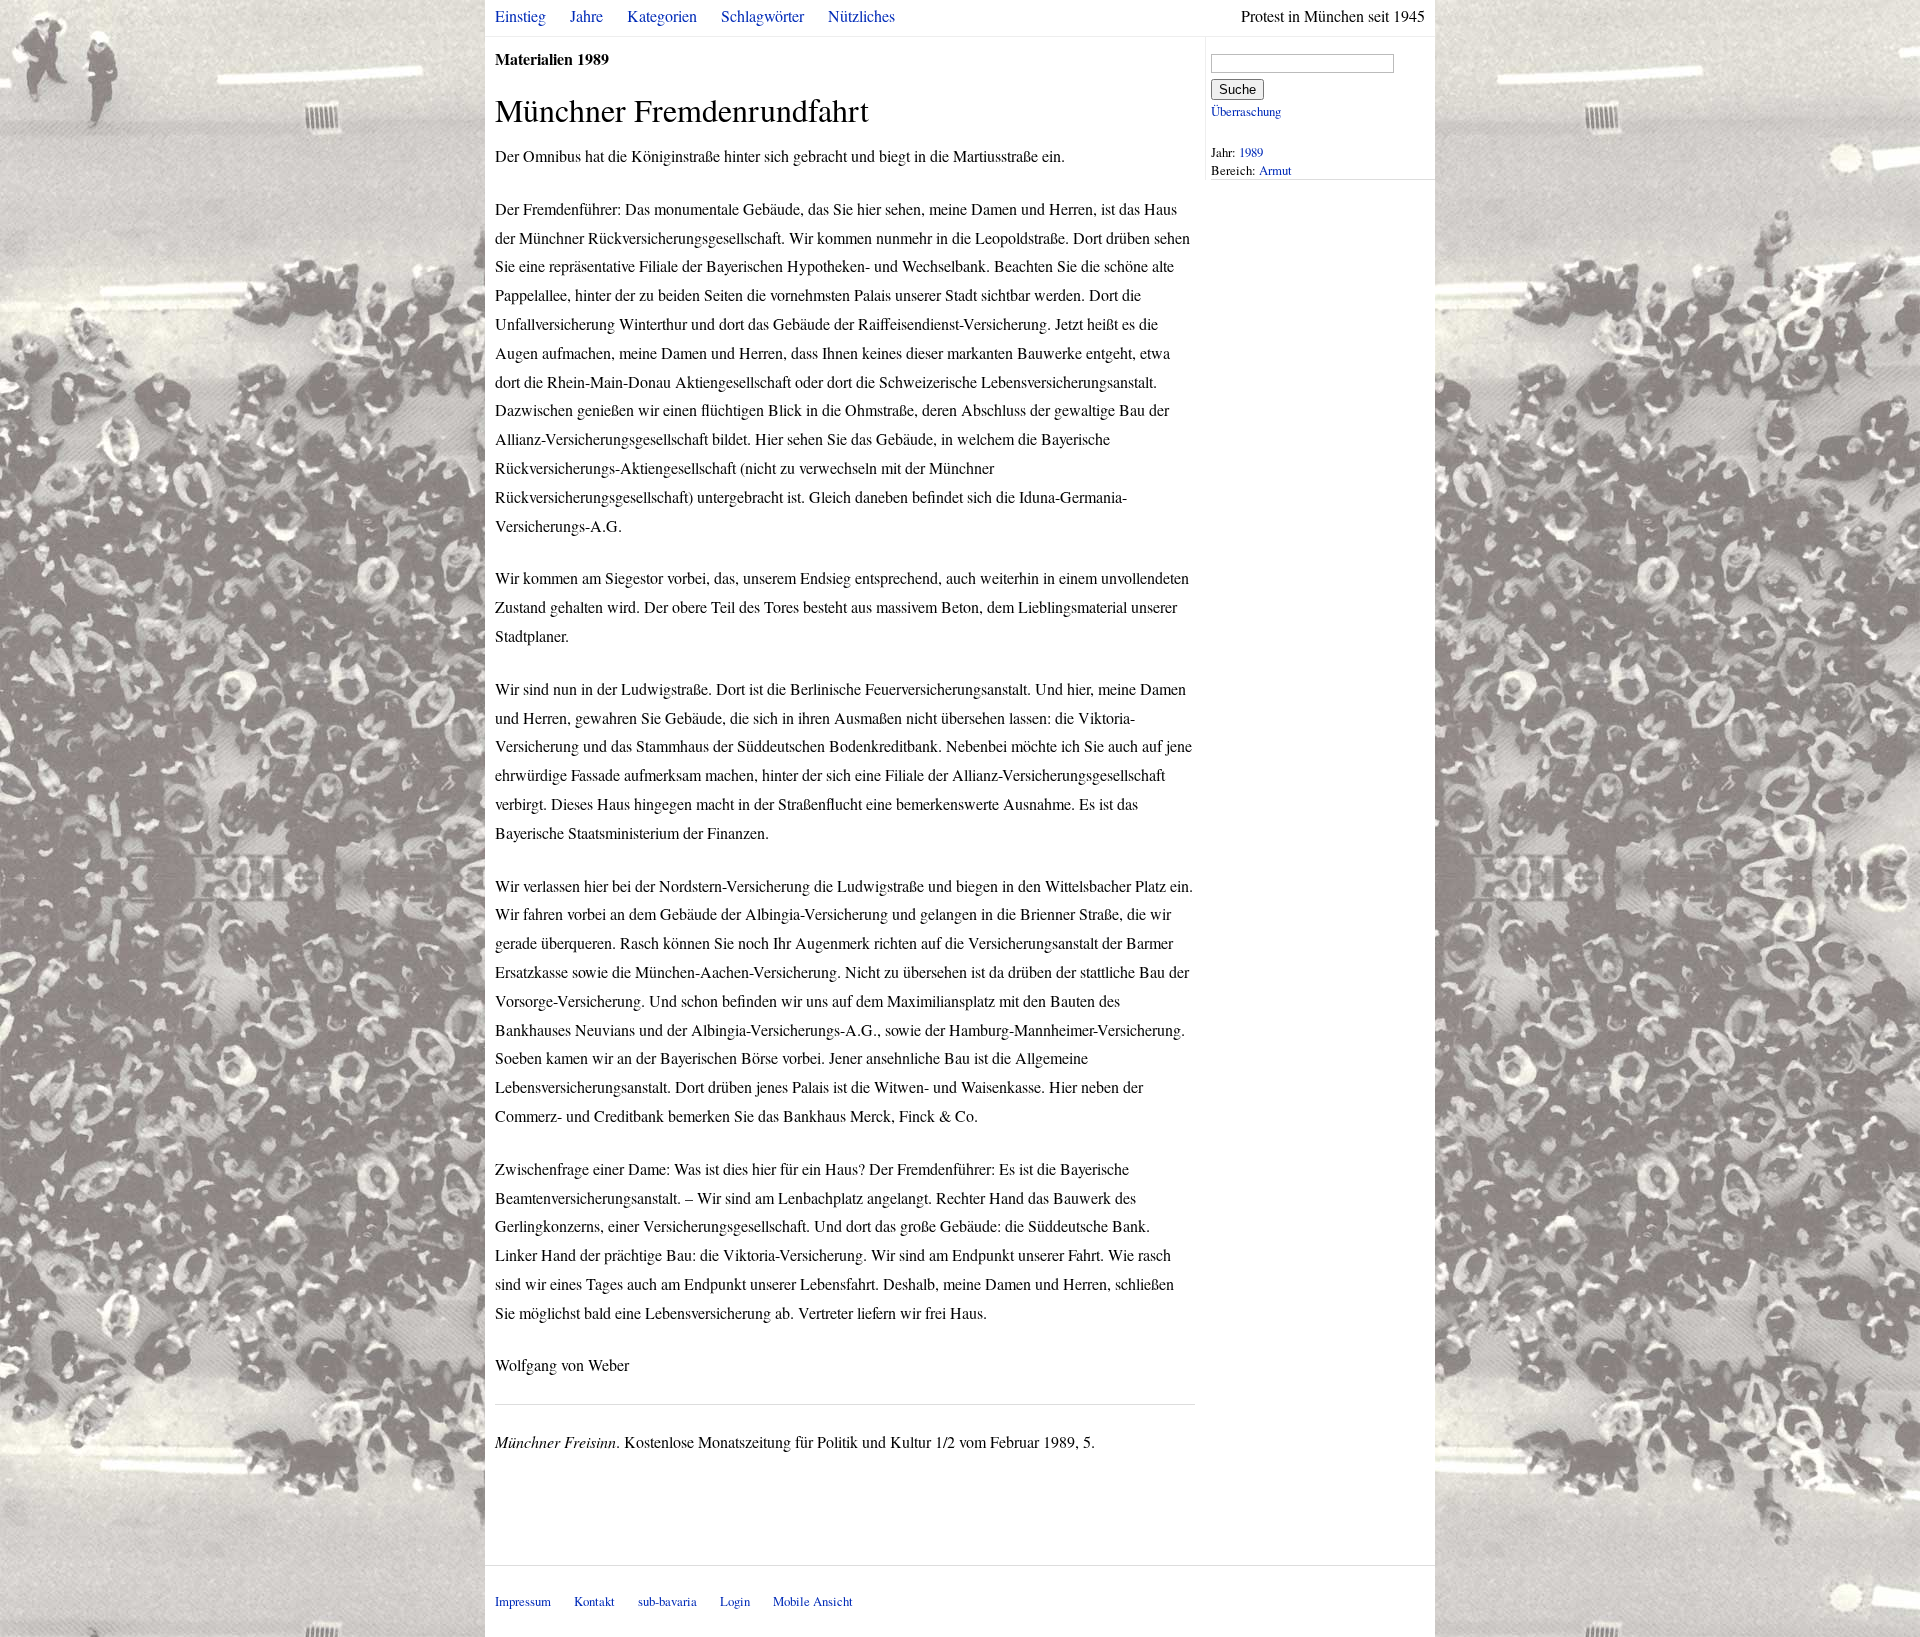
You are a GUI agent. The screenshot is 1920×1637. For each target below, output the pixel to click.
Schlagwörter (762, 15)
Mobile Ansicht (813, 1601)
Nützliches (861, 15)
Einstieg (520, 15)
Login (735, 1601)
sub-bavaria (667, 1601)
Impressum (523, 1601)
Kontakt (594, 1601)
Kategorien (662, 15)
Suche (1237, 89)
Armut (1275, 170)
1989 (1251, 152)
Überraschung (1246, 111)
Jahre (586, 15)
